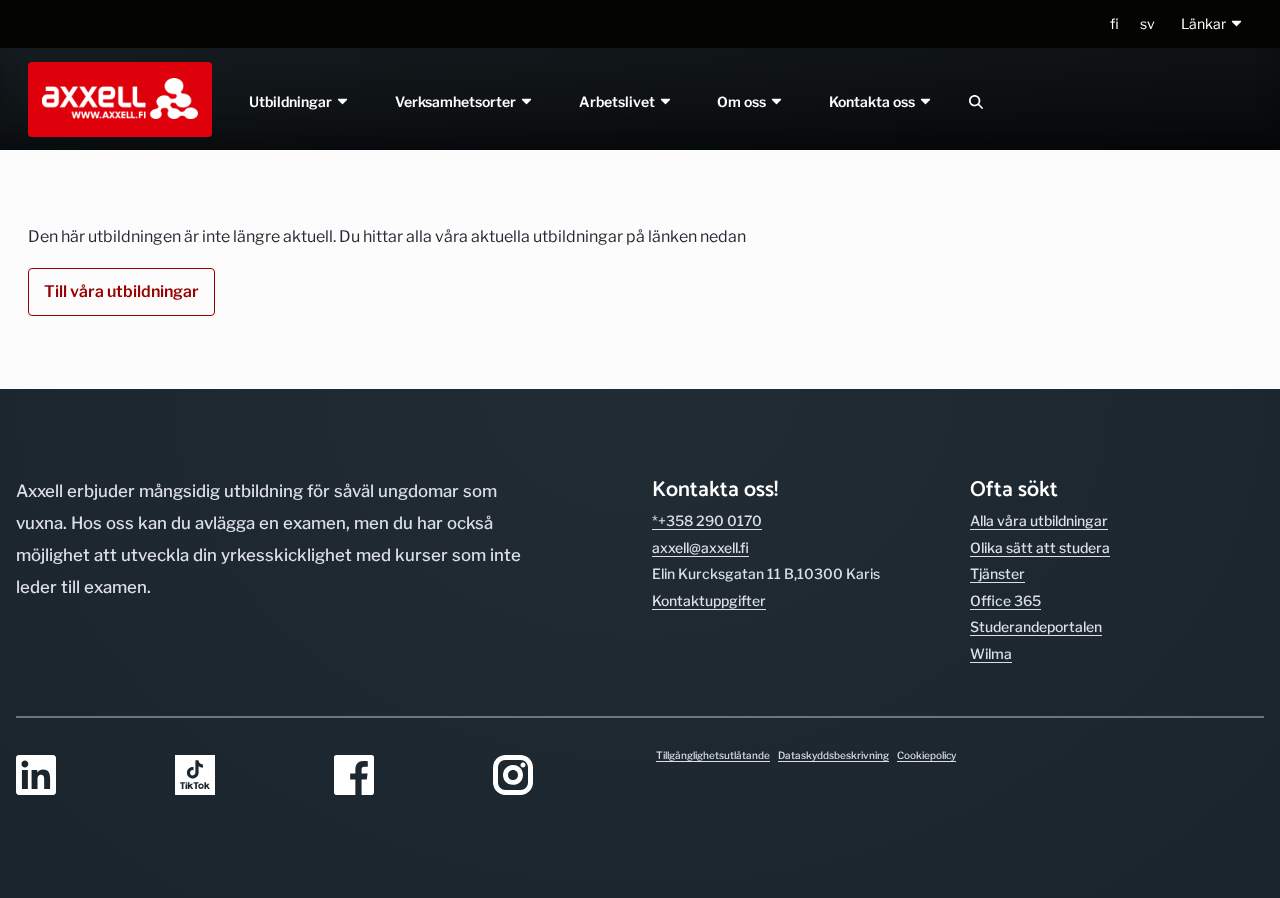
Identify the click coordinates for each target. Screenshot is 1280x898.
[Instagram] (560, 776)
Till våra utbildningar (121, 291)
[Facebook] (401, 776)
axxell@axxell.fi (700, 547)
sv (1147, 23)
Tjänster (997, 573)
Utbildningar (292, 101)
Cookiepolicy (926, 755)
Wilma (991, 653)
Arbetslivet (618, 101)
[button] (1212, 24)
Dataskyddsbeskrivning (833, 755)
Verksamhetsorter (457, 101)
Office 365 (1005, 600)
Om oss (744, 101)
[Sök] (976, 101)
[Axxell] (116, 99)
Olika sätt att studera (1040, 547)
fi (1114, 23)
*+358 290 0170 (707, 520)
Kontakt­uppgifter (709, 600)
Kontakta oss (874, 101)
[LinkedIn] (83, 776)
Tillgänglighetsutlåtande (713, 755)
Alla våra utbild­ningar (1039, 520)
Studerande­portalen (1036, 626)
